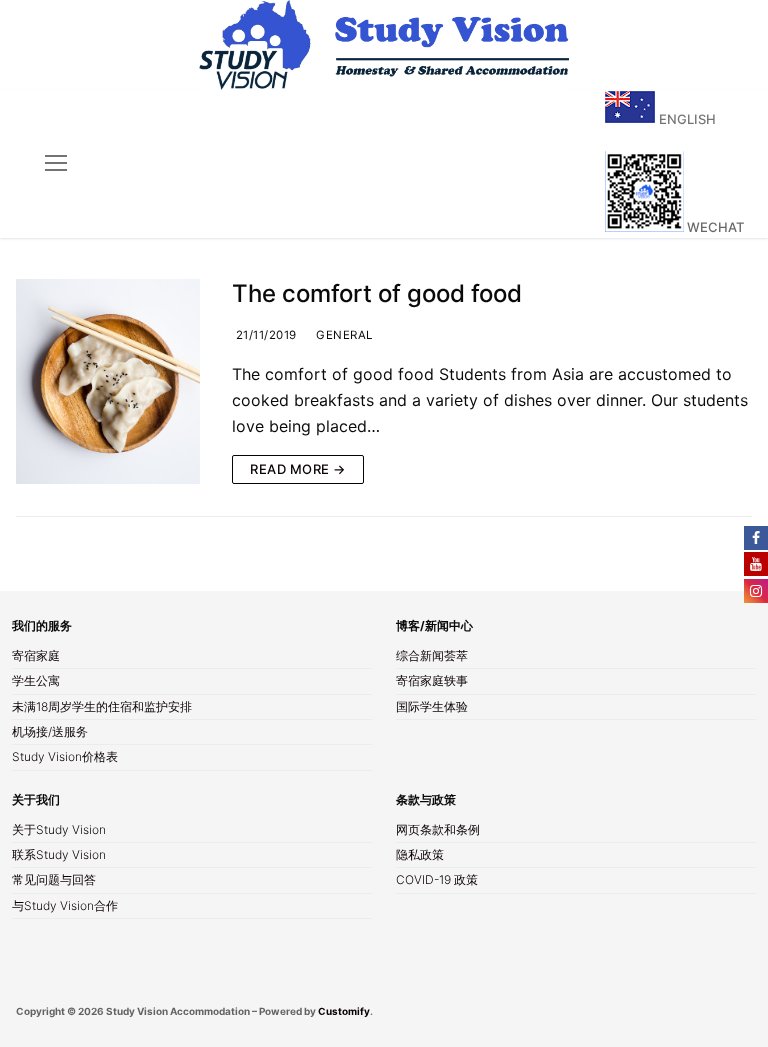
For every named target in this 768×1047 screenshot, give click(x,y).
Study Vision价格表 (65, 758)
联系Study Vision (59, 856)
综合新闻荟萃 (432, 657)
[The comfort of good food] (108, 381)
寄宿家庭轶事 (432, 682)
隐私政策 (420, 856)
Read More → (298, 469)
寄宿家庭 (36, 657)
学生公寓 (36, 682)
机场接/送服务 (50, 733)
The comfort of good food (377, 293)
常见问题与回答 (54, 881)
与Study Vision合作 (65, 907)
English (686, 119)
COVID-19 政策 (437, 881)
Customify (344, 1011)
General (343, 335)
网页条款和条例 (438, 831)
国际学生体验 (432, 708)
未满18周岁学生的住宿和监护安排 (102, 708)
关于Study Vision (59, 831)
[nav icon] (56, 164)
